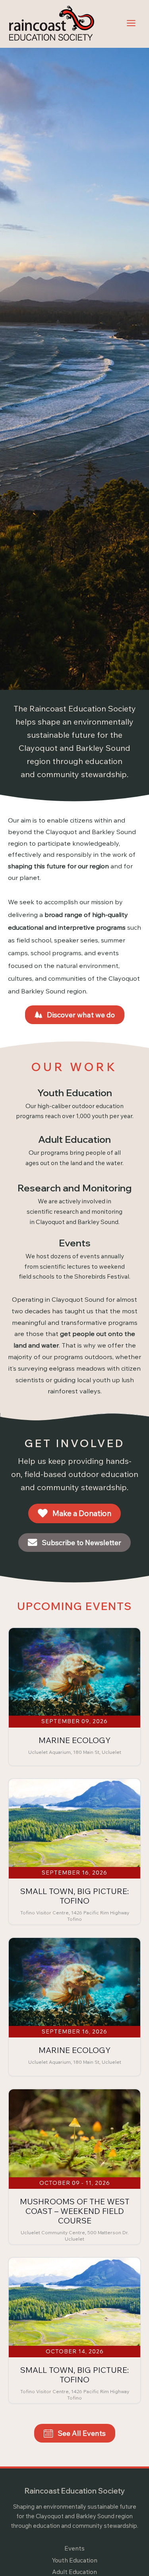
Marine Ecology (74, 1740)
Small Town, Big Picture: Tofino (74, 1896)
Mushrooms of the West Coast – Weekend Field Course (75, 2211)
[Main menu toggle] (131, 23)
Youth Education (74, 2560)
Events (74, 2548)
